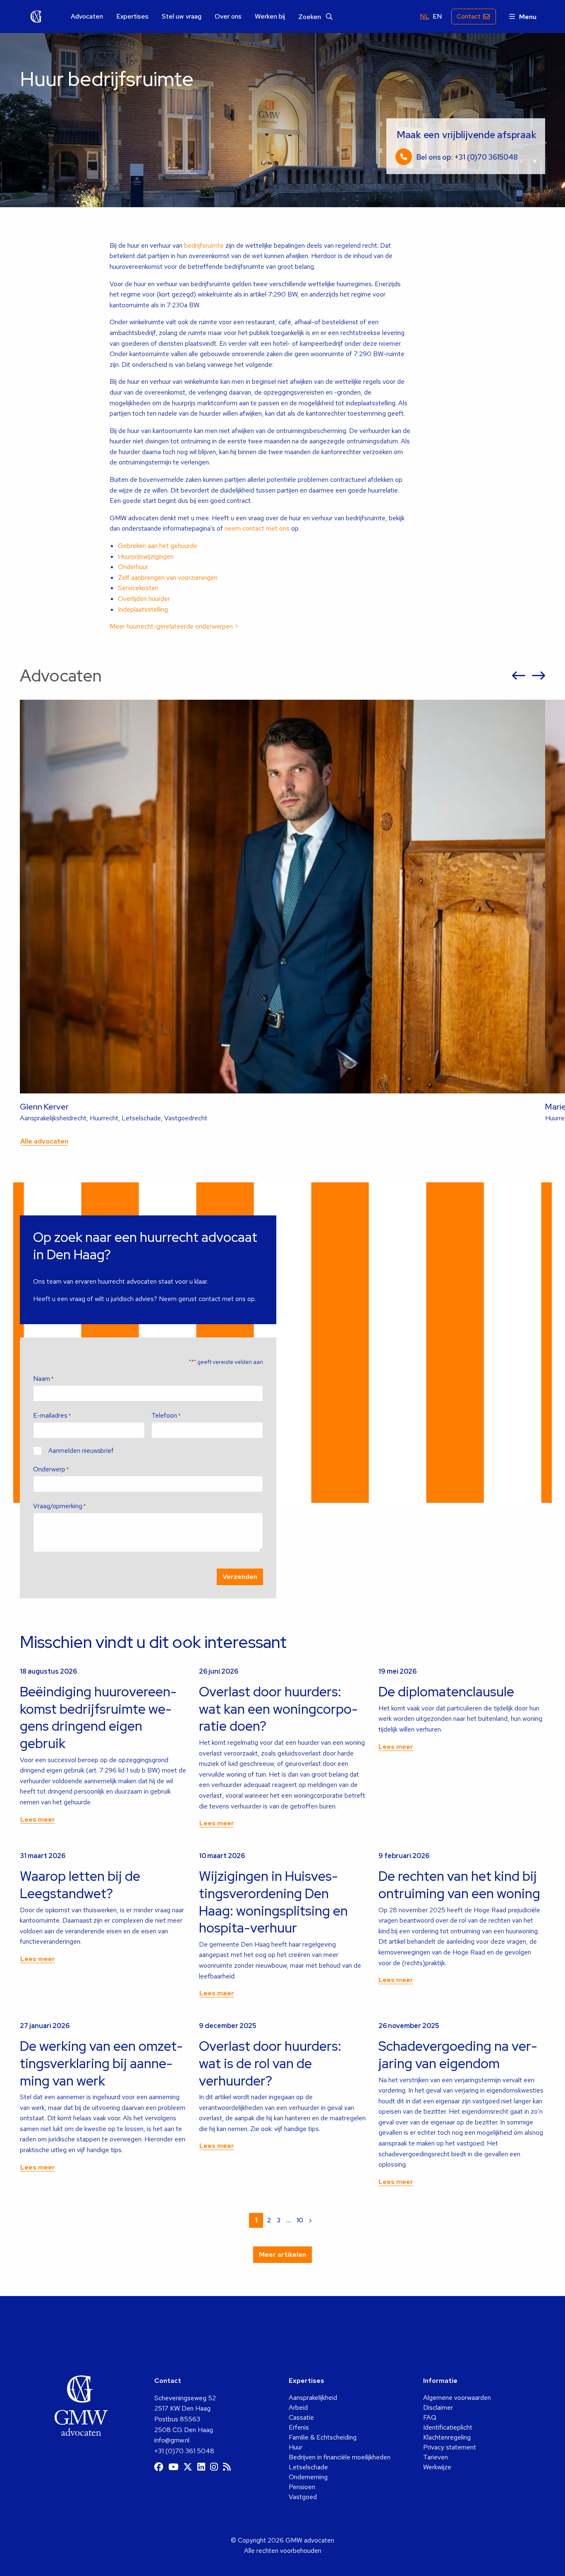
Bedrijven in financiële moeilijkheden (340, 2457)
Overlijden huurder (144, 599)
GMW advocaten (36, 17)
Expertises (132, 17)
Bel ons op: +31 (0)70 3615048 (467, 157)
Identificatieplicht (448, 2427)
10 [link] (300, 2220)
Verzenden (240, 1577)
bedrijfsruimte (204, 245)
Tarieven (436, 2457)
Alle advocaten (44, 1141)
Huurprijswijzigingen (146, 556)
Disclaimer (438, 2407)
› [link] (310, 2220)
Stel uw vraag (182, 17)
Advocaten (87, 17)
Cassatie (301, 2417)
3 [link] (279, 2220)
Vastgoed (303, 2497)
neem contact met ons (257, 528)
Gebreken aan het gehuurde (158, 546)
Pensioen (302, 2487)
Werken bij (270, 17)
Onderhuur (133, 567)
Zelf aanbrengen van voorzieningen (168, 578)
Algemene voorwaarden (457, 2398)
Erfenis (299, 2427)
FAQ (430, 2417)
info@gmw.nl (172, 2440)
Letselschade (308, 2467)
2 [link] (269, 2220)
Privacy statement (450, 2447)
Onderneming (308, 2477)
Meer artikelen (282, 2254)
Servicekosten (138, 588)
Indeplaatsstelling (143, 609)
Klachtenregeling (447, 2437)
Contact (469, 16)
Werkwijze (437, 2467)
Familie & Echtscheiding (323, 2437)
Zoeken (310, 17)
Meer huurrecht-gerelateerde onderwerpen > (174, 626)
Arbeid (298, 2407)
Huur (296, 2447)
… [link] (288, 2220)
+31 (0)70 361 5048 (184, 2451)
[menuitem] (87, 17)
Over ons (228, 17)
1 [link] (256, 2220)
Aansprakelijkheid (313, 2398)
